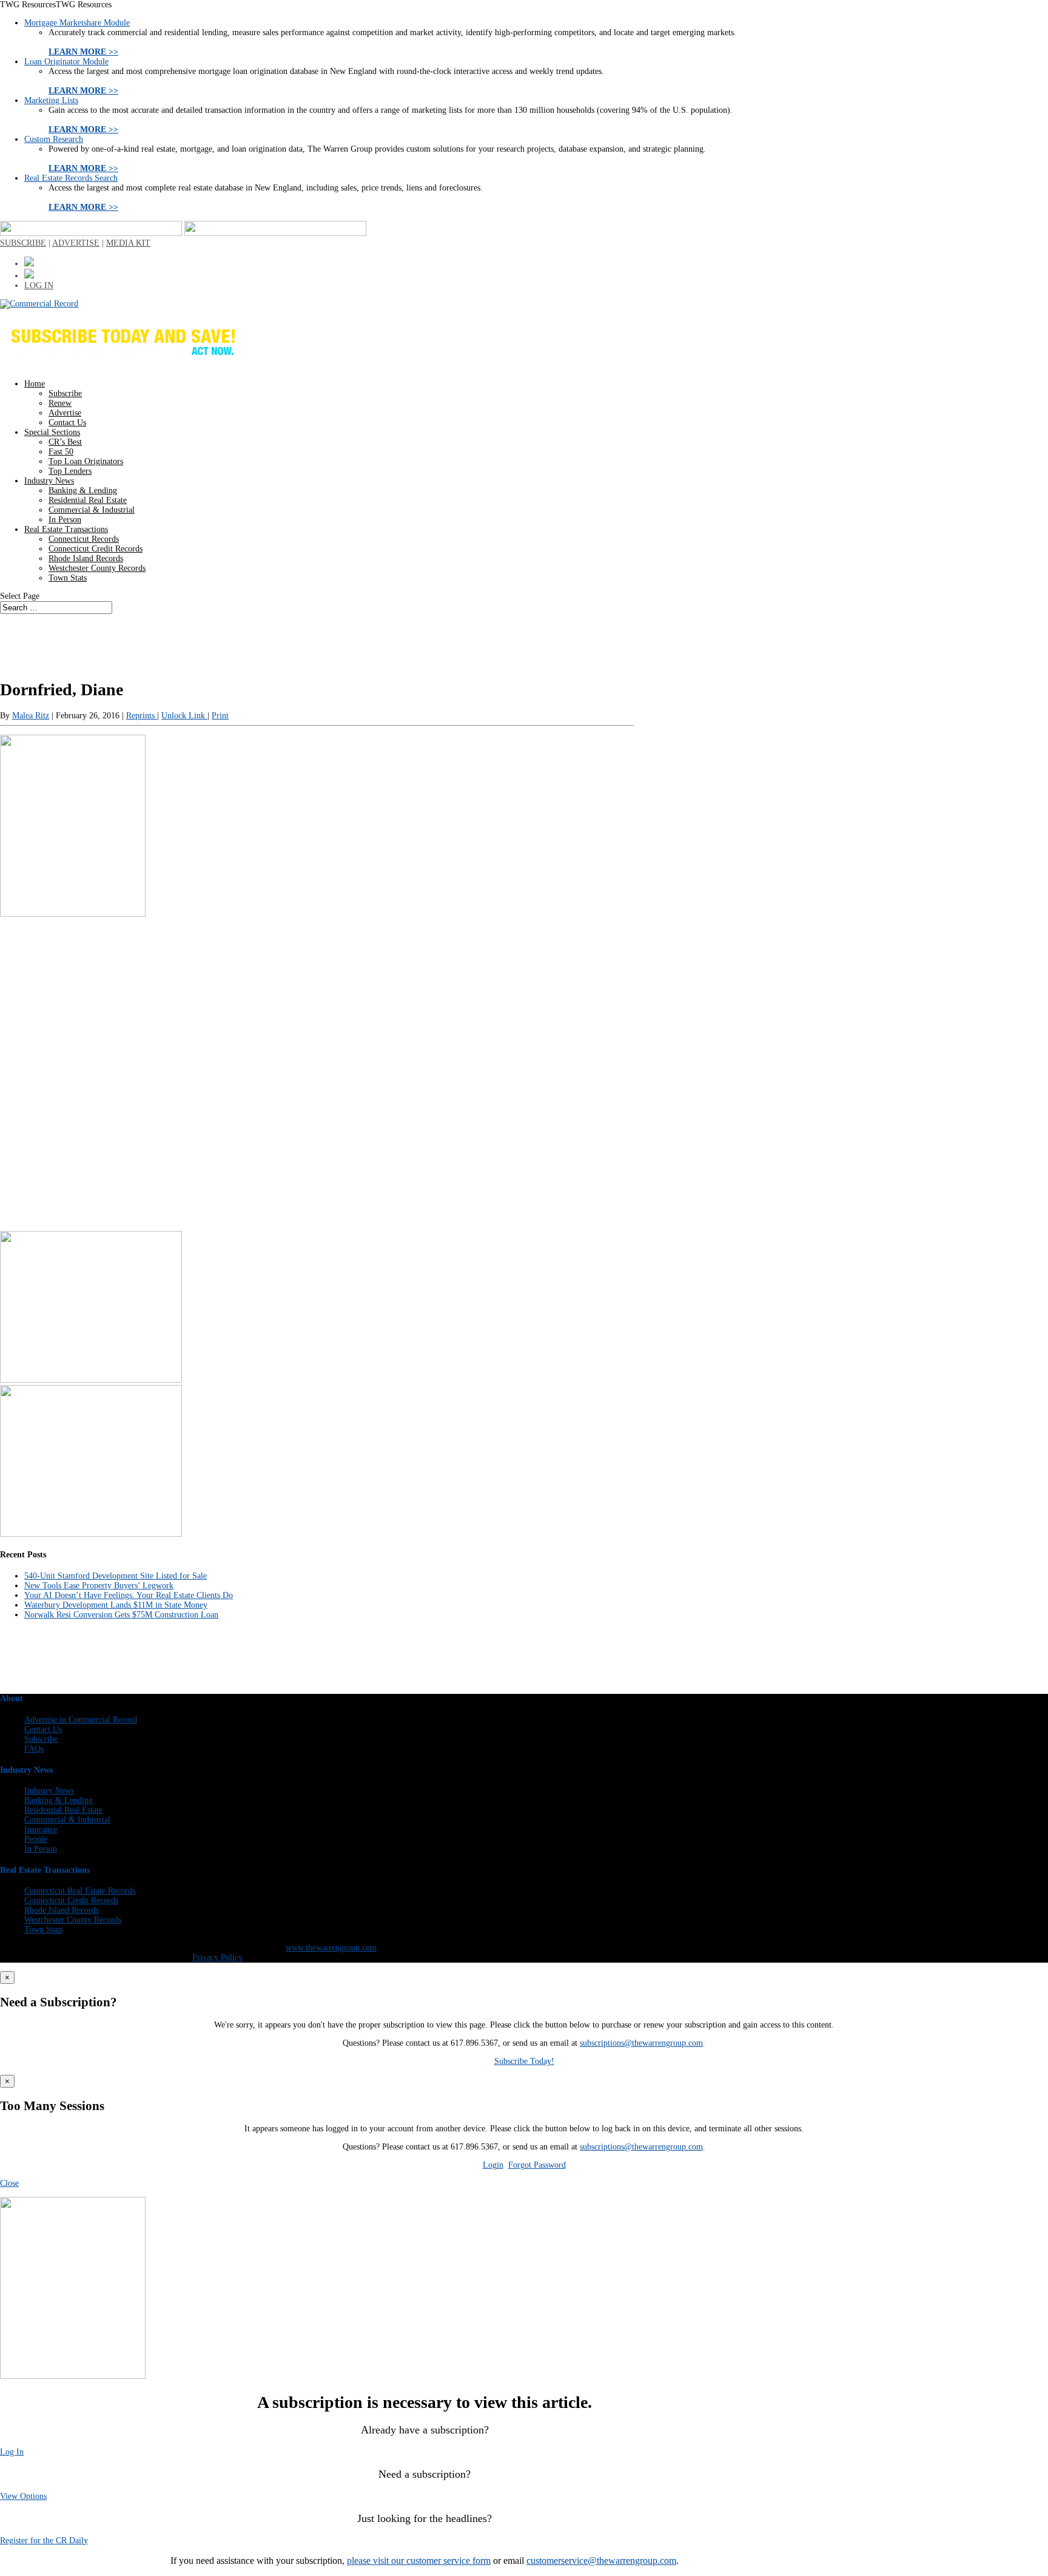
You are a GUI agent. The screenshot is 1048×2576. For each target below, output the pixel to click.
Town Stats (68, 578)
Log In (12, 2452)
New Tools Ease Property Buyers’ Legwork (99, 1586)
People (36, 1839)
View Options (23, 2496)
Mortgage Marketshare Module (77, 23)
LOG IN (39, 285)
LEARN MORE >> (83, 52)
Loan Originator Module (66, 62)
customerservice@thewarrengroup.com (601, 2561)
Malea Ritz (31, 716)
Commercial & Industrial (92, 510)
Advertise (65, 413)
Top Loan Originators (86, 461)
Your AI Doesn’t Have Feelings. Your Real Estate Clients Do (129, 1595)
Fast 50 (61, 452)
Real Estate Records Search (71, 178)
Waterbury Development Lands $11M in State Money (116, 1605)
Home (35, 384)
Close (9, 2183)
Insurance (41, 1829)
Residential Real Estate (88, 500)
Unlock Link (184, 716)
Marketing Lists (51, 100)
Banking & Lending (83, 491)
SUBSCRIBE (23, 243)
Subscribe (65, 393)
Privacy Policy (217, 1957)
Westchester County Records (97, 568)
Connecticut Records (84, 539)
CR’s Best (65, 442)
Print (220, 716)
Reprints (142, 716)
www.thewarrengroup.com (331, 1948)
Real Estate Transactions (66, 529)
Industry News (49, 481)
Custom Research (54, 139)
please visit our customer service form (419, 2561)
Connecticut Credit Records (96, 549)
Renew (60, 403)
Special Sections (52, 432)
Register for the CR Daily (44, 2541)
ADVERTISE (76, 243)
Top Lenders (70, 471)
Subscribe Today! (524, 2061)
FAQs (34, 1749)
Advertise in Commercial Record (81, 1720)
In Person (65, 520)
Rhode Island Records (86, 558)
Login (493, 2165)
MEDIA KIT (128, 243)
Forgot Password (537, 2165)
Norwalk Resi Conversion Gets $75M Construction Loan (121, 1615)
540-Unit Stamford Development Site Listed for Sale (116, 1576)
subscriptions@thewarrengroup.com (641, 2043)
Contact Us (67, 423)
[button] (56, 5)
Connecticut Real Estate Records (80, 1891)
